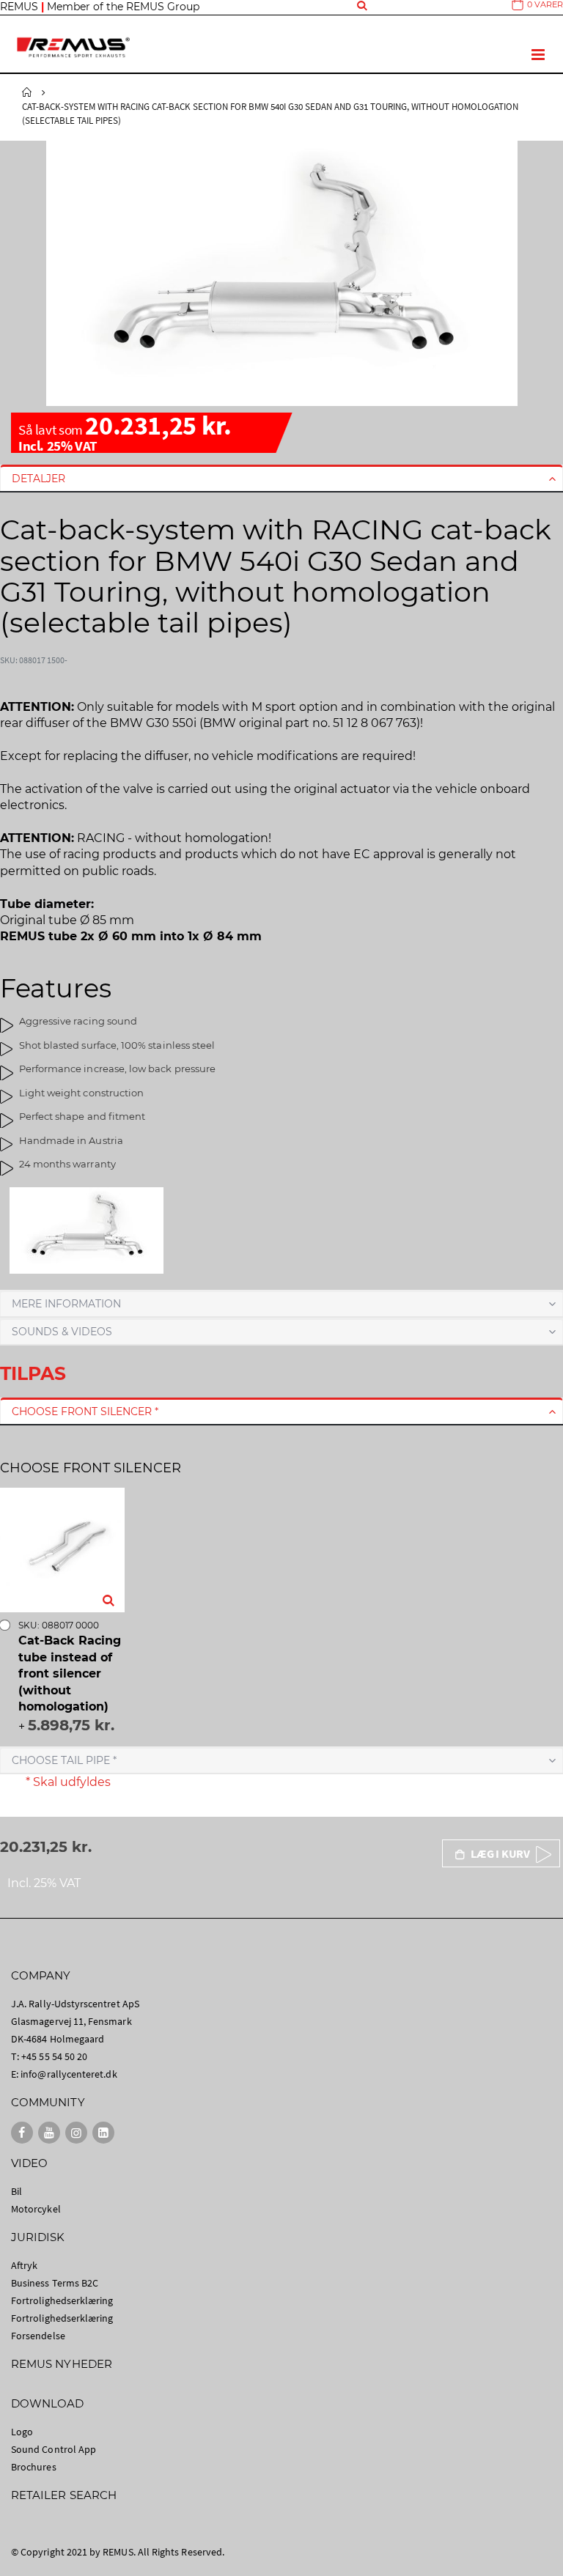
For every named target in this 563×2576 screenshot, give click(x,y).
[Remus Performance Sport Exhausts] (73, 47)
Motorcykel (36, 2209)
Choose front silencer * (85, 1411)
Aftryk (24, 2265)
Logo (22, 2432)
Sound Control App (54, 2449)
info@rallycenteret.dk (69, 2074)
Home (27, 92)
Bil (16, 2191)
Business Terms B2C (55, 2283)
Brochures (34, 2467)
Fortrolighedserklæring (62, 2300)
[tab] (281, 479)
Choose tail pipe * (64, 1760)
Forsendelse (38, 2336)
